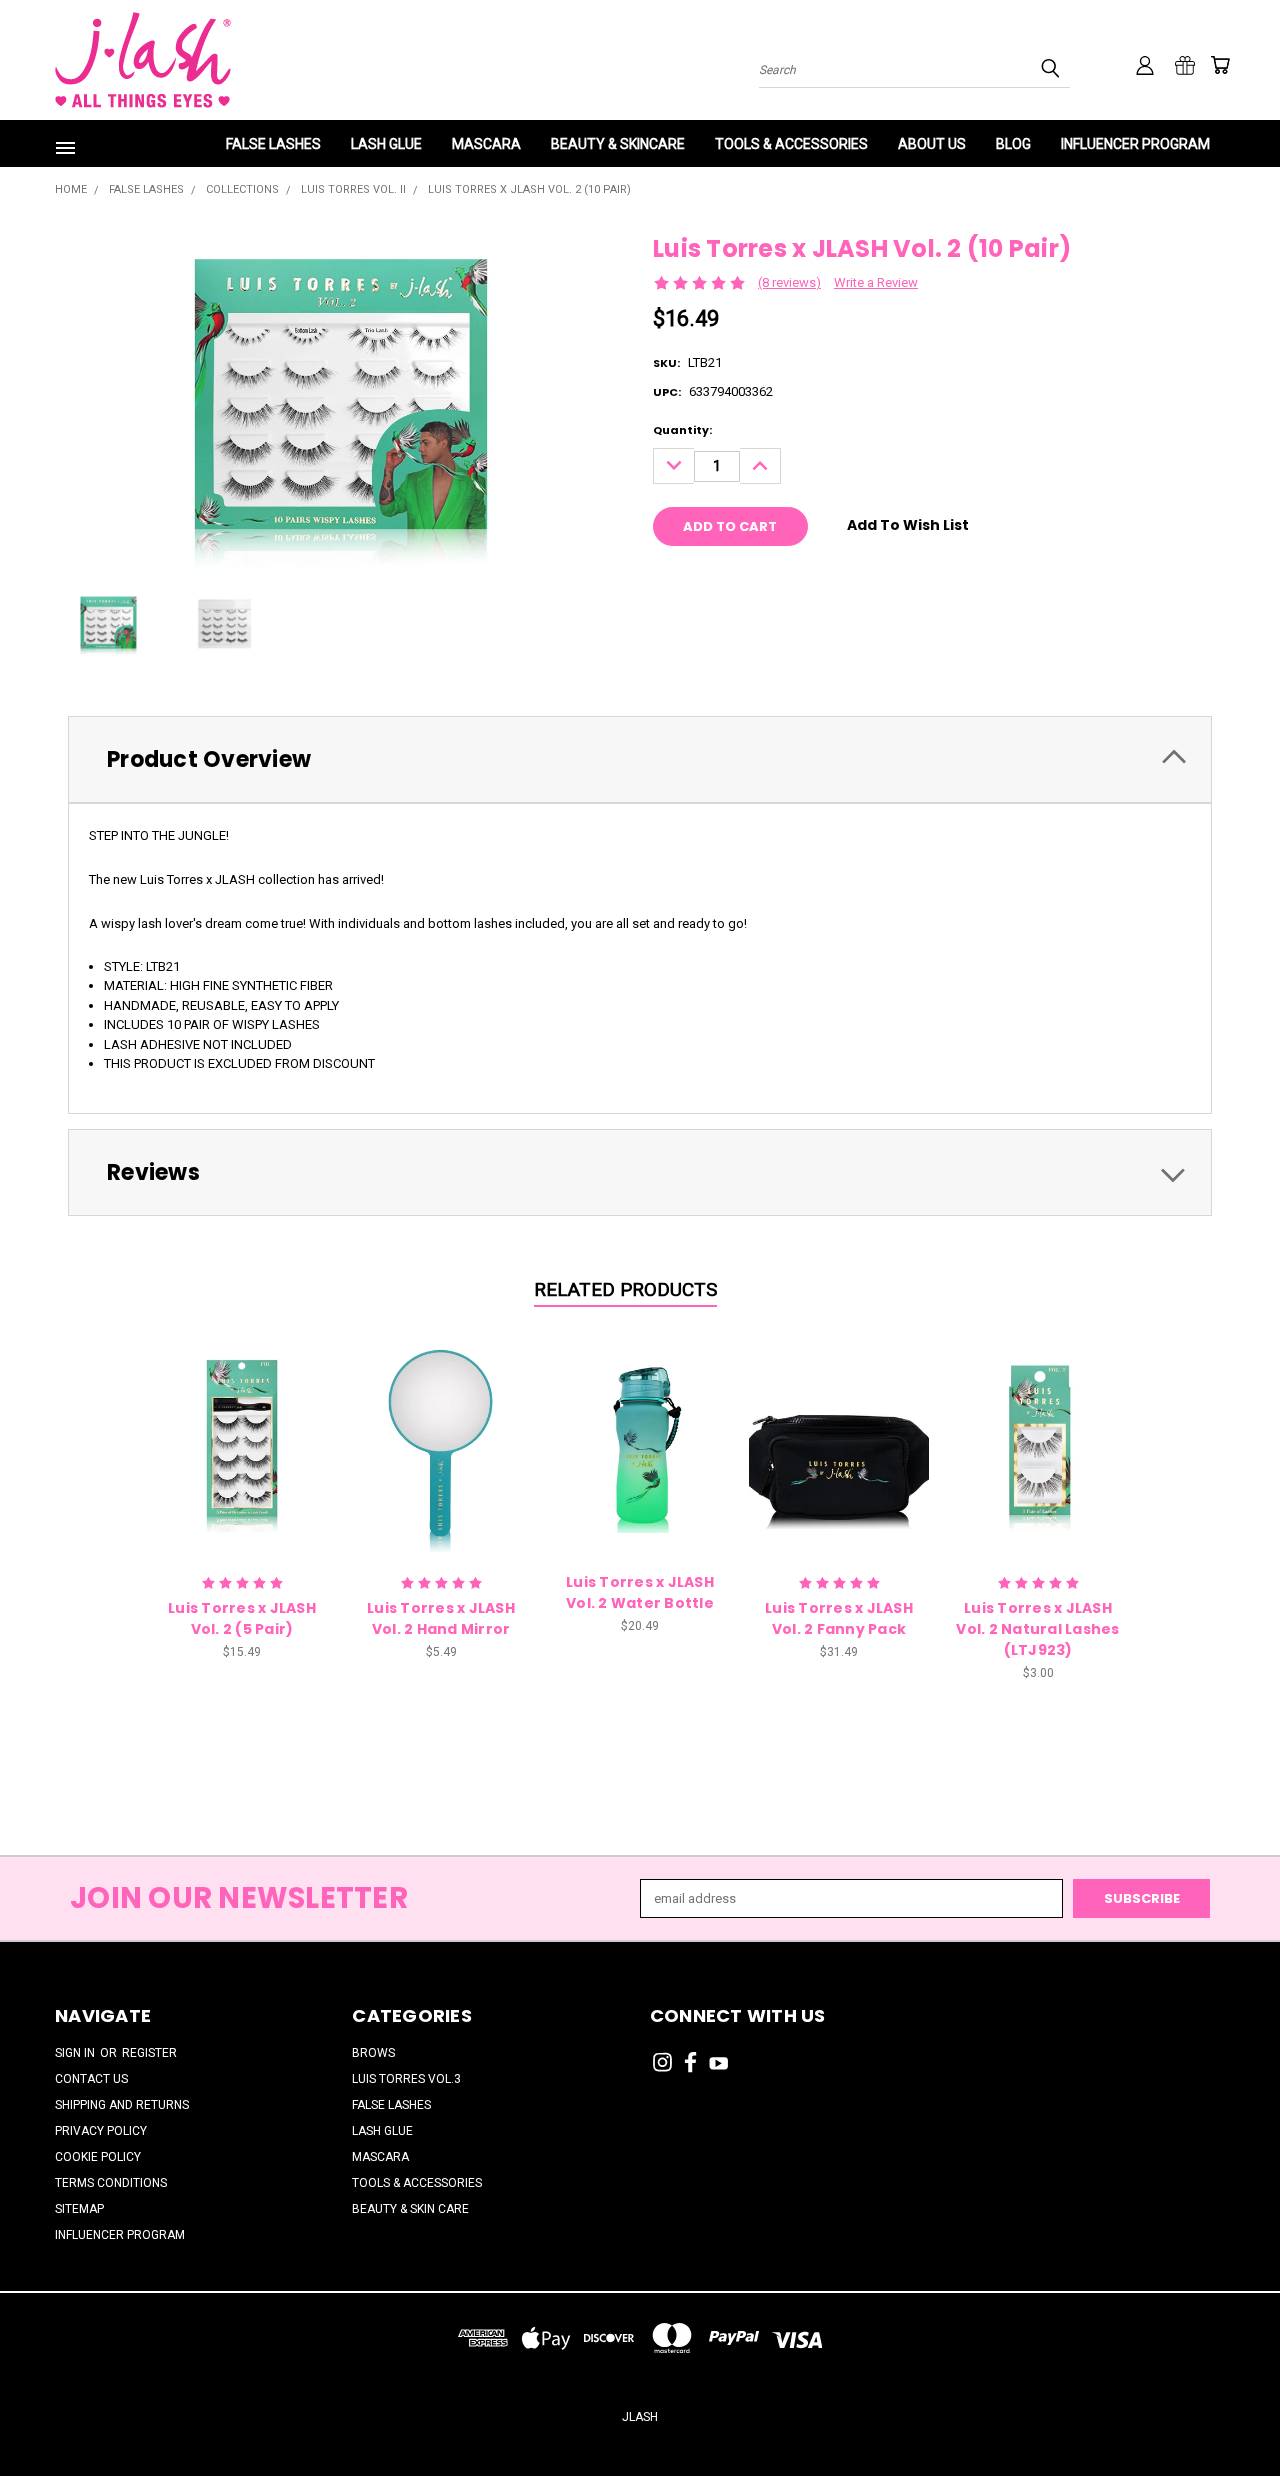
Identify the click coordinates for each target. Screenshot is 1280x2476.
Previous (1229, 2413)
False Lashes (273, 144)
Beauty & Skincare (618, 144)
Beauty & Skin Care (410, 2209)
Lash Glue (386, 144)
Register (149, 2053)
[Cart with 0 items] (1220, 65)
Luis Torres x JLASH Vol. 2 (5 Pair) (242, 1618)
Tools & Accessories (791, 144)
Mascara (486, 144)
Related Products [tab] (625, 1289)
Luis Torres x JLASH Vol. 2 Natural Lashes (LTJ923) (1037, 1629)
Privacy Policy (101, 2131)
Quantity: (682, 430)
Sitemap (79, 2209)
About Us (932, 144)
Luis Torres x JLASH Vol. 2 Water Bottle (640, 1592)
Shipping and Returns (122, 2105)
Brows (373, 2053)
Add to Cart (242, 1440)
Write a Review (876, 282)
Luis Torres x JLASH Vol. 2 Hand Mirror (441, 1618)
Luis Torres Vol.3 (406, 2079)
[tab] (640, 759)
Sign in (76, 2053)
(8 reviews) (789, 282)
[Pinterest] (767, 582)
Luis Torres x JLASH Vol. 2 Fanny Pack (839, 1618)
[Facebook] (668, 582)
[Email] (701, 582)
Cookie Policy (98, 2157)
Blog (1013, 144)
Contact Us (91, 2079)
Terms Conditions (111, 2183)
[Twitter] (734, 582)
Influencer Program (1135, 144)
